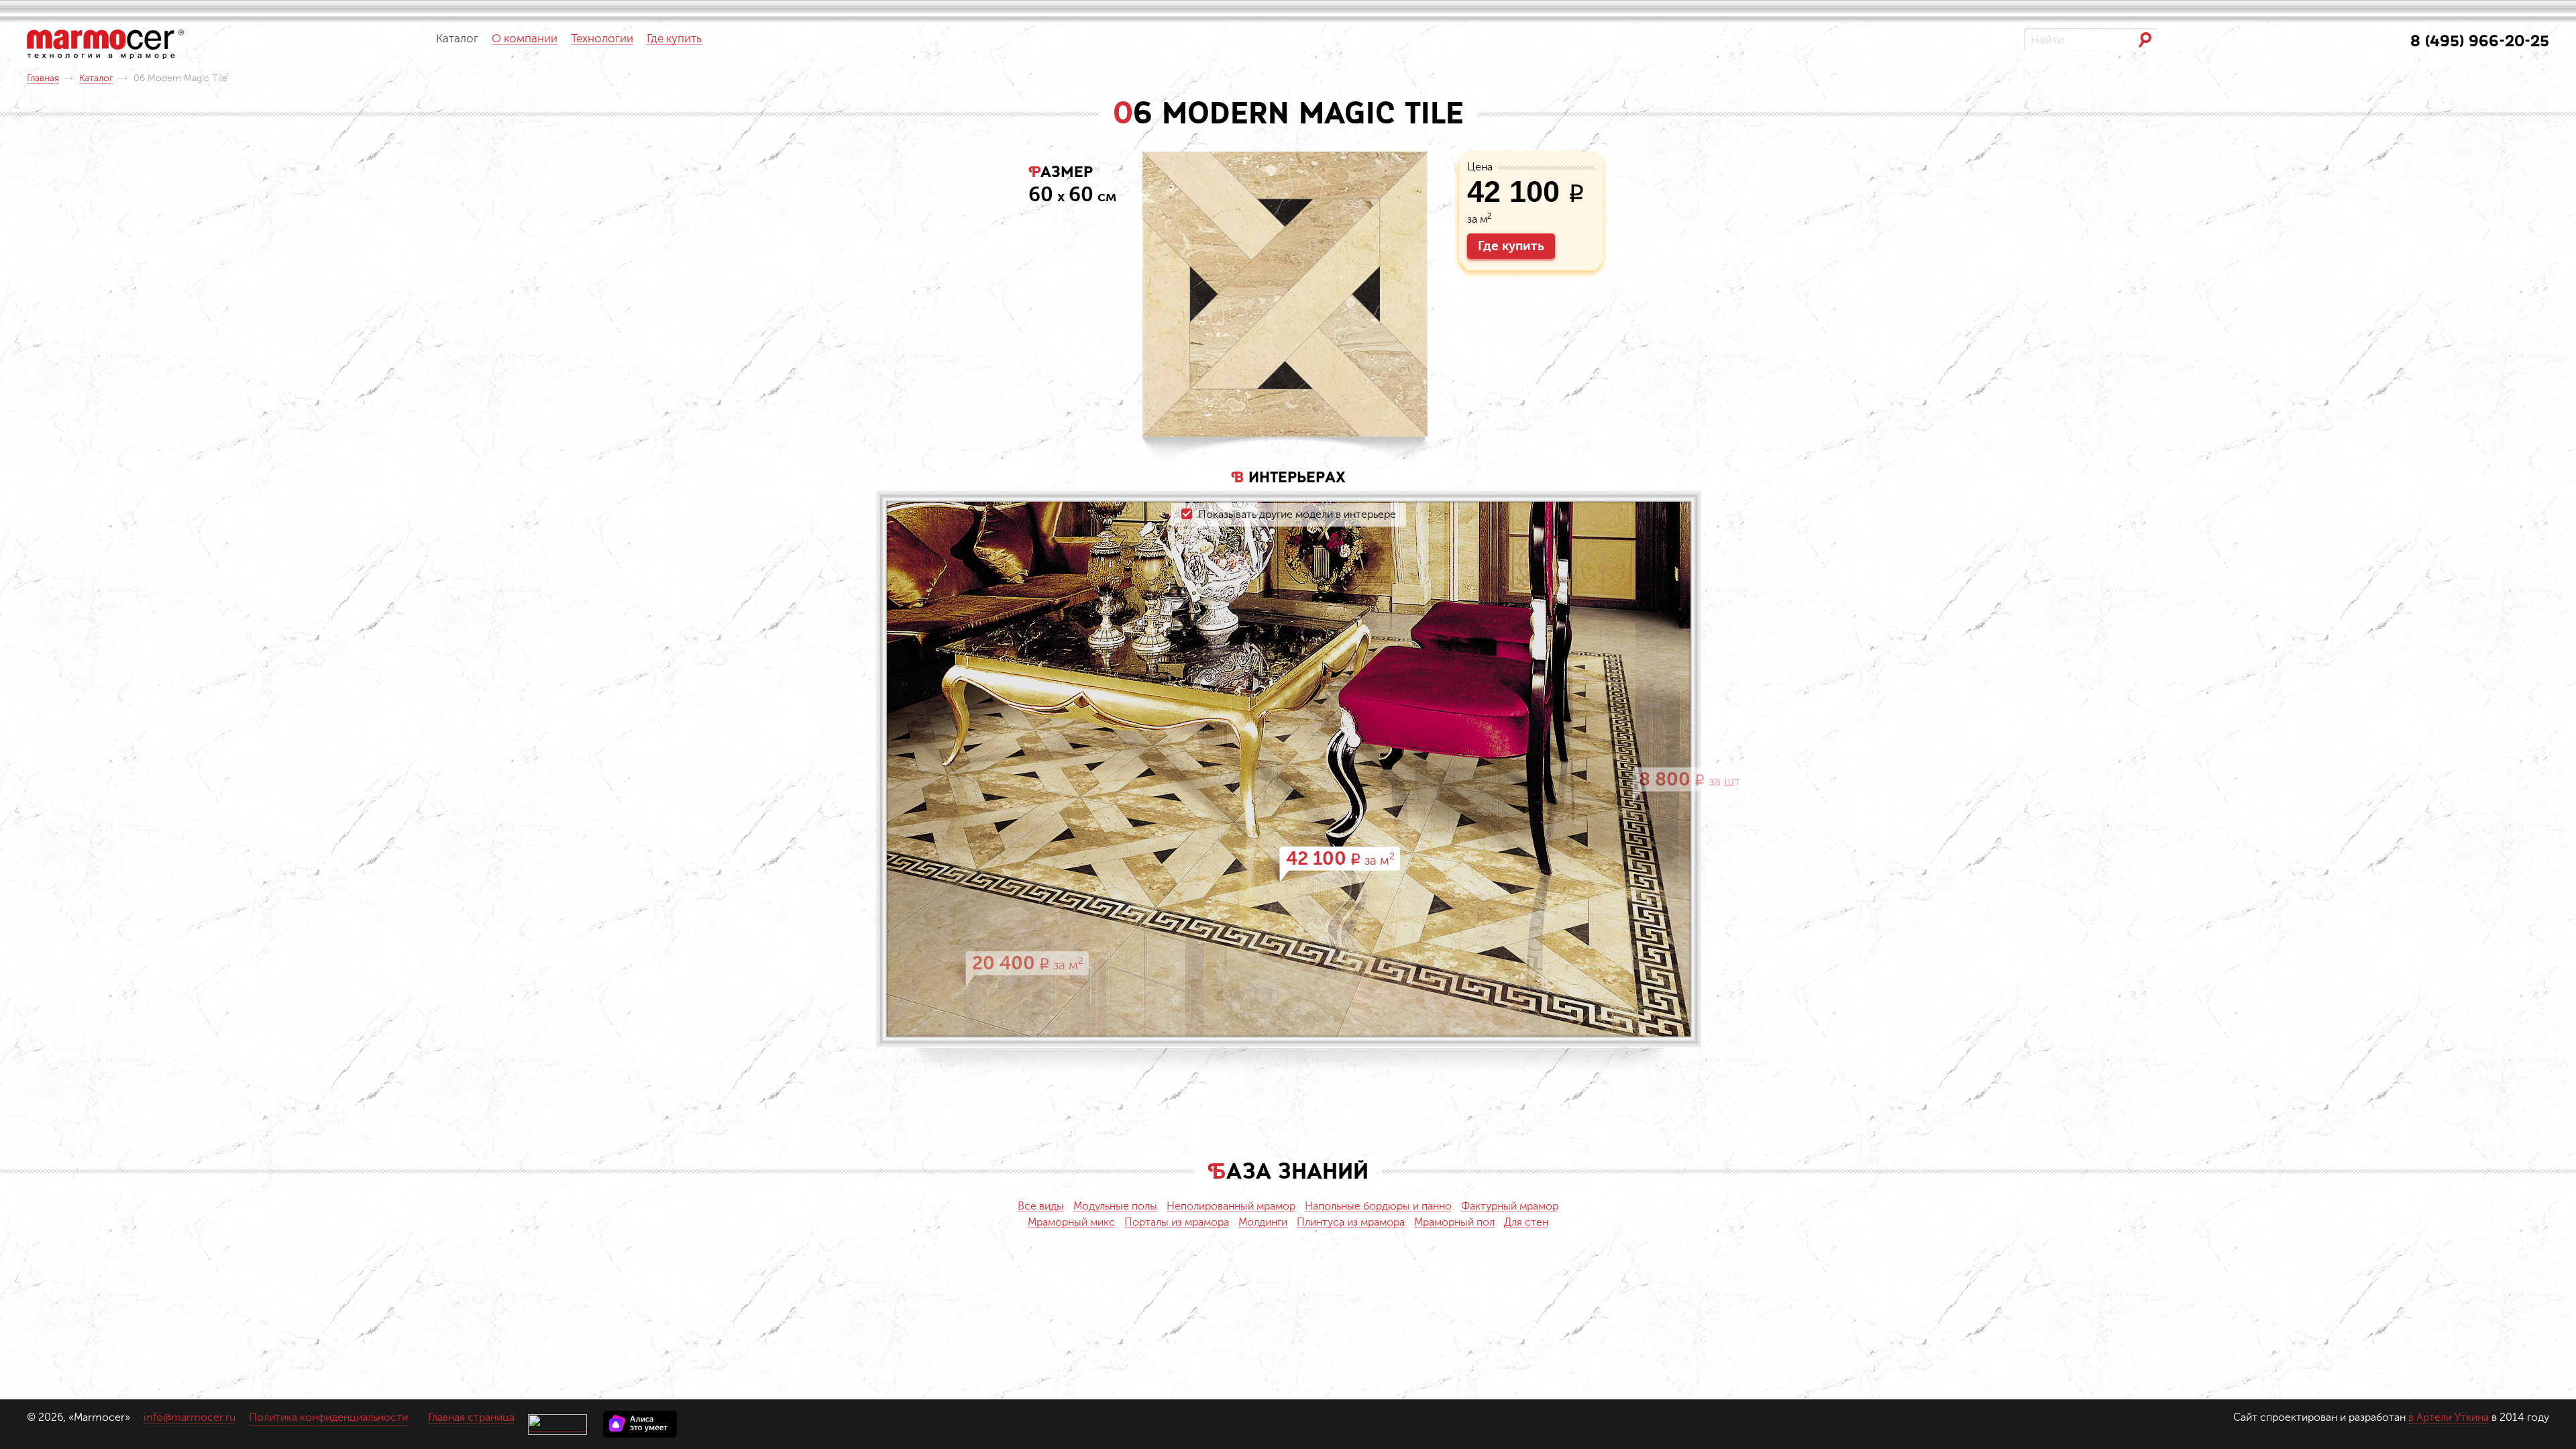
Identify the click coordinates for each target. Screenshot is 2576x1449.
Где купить (1511, 246)
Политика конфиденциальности (328, 1417)
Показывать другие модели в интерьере (1297, 515)
